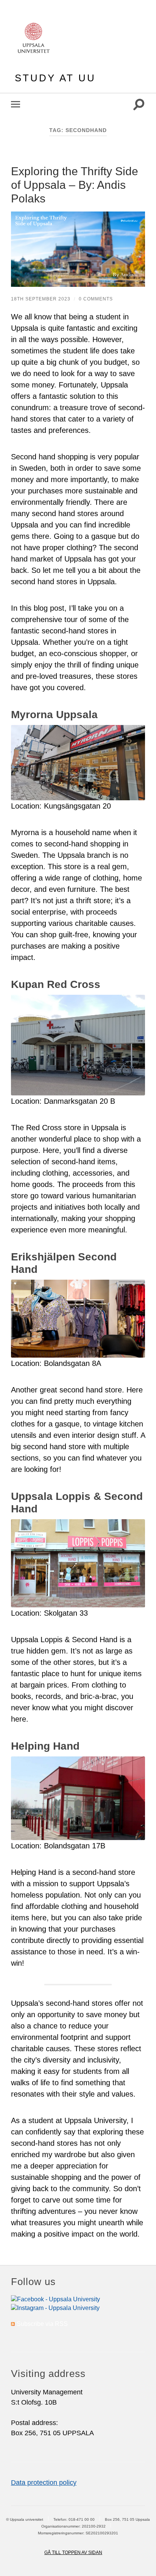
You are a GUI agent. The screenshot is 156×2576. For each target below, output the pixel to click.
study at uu (55, 78)
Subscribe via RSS (42, 2324)
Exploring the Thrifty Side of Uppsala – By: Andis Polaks (75, 185)
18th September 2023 (41, 299)
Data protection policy (44, 2483)
